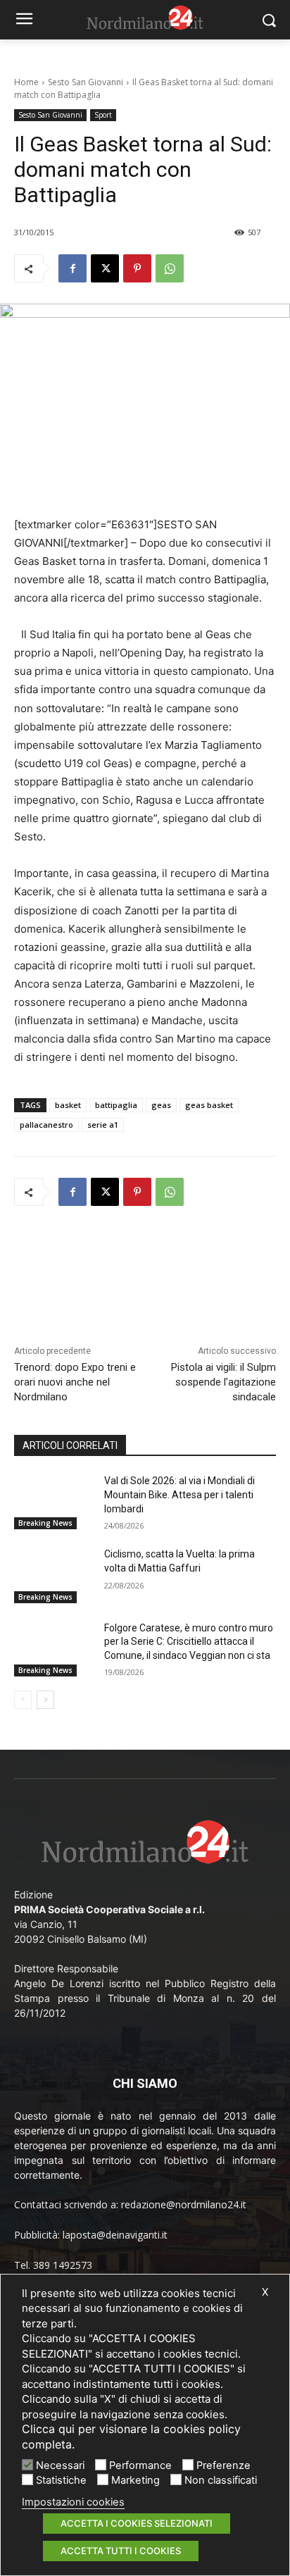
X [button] (265, 2292)
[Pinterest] (137, 268)
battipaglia (116, 1105)
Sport (103, 115)
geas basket (209, 1105)
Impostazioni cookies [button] (73, 2502)
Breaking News (45, 1523)
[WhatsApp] (170, 268)
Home (26, 82)
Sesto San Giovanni (86, 82)
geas (161, 1105)
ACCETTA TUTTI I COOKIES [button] (121, 2551)
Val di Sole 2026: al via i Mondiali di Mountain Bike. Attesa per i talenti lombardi (179, 1494)
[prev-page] (23, 1700)
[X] (105, 268)
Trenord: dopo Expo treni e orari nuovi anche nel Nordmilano (75, 1382)
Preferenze (223, 2465)
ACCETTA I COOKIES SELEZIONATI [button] (137, 2523)
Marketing (135, 2480)
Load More (145, 1255)
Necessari (60, 2465)
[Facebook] (72, 268)
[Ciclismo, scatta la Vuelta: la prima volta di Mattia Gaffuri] (53, 1575)
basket (68, 1105)
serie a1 (103, 1125)
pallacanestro (46, 1125)
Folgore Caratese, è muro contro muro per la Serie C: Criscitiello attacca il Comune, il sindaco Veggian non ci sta (189, 1642)
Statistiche (61, 2480)
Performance (140, 2465)
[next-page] (45, 1700)
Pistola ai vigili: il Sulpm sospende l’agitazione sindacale (223, 1382)
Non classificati (221, 2480)
